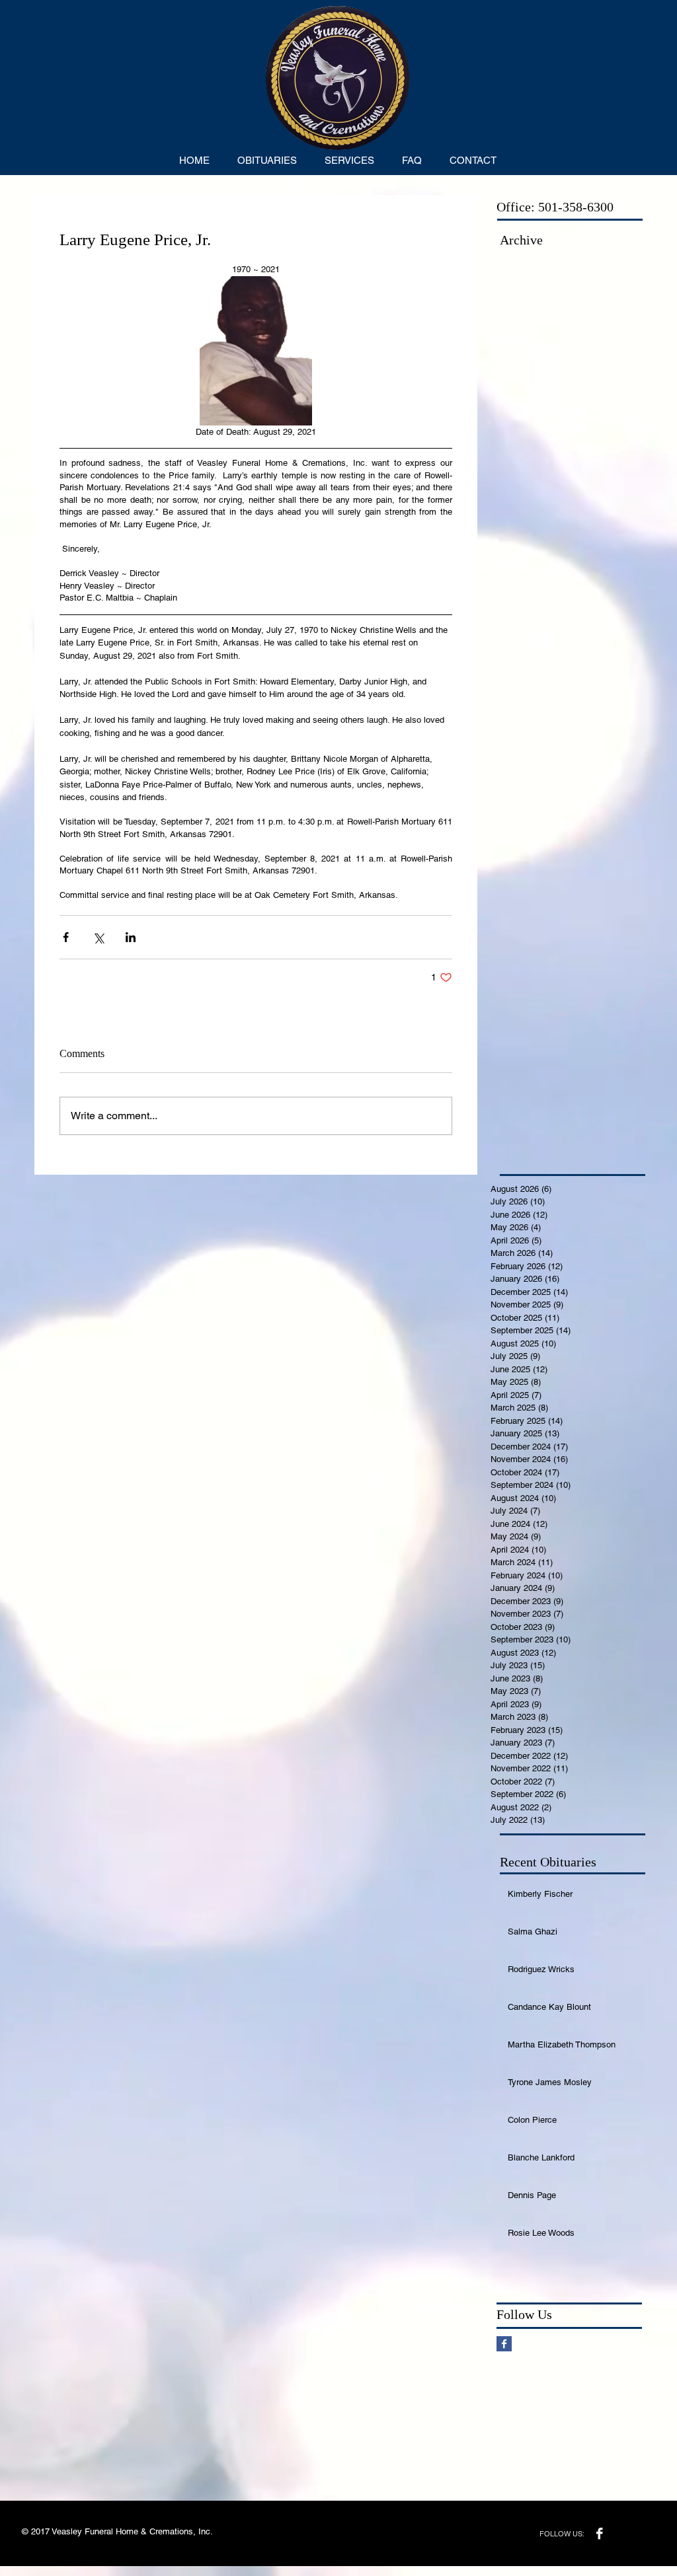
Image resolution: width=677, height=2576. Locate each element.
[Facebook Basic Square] (504, 2344)
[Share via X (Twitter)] (98, 937)
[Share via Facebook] (66, 937)
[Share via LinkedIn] (131, 937)
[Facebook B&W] (599, 2533)
